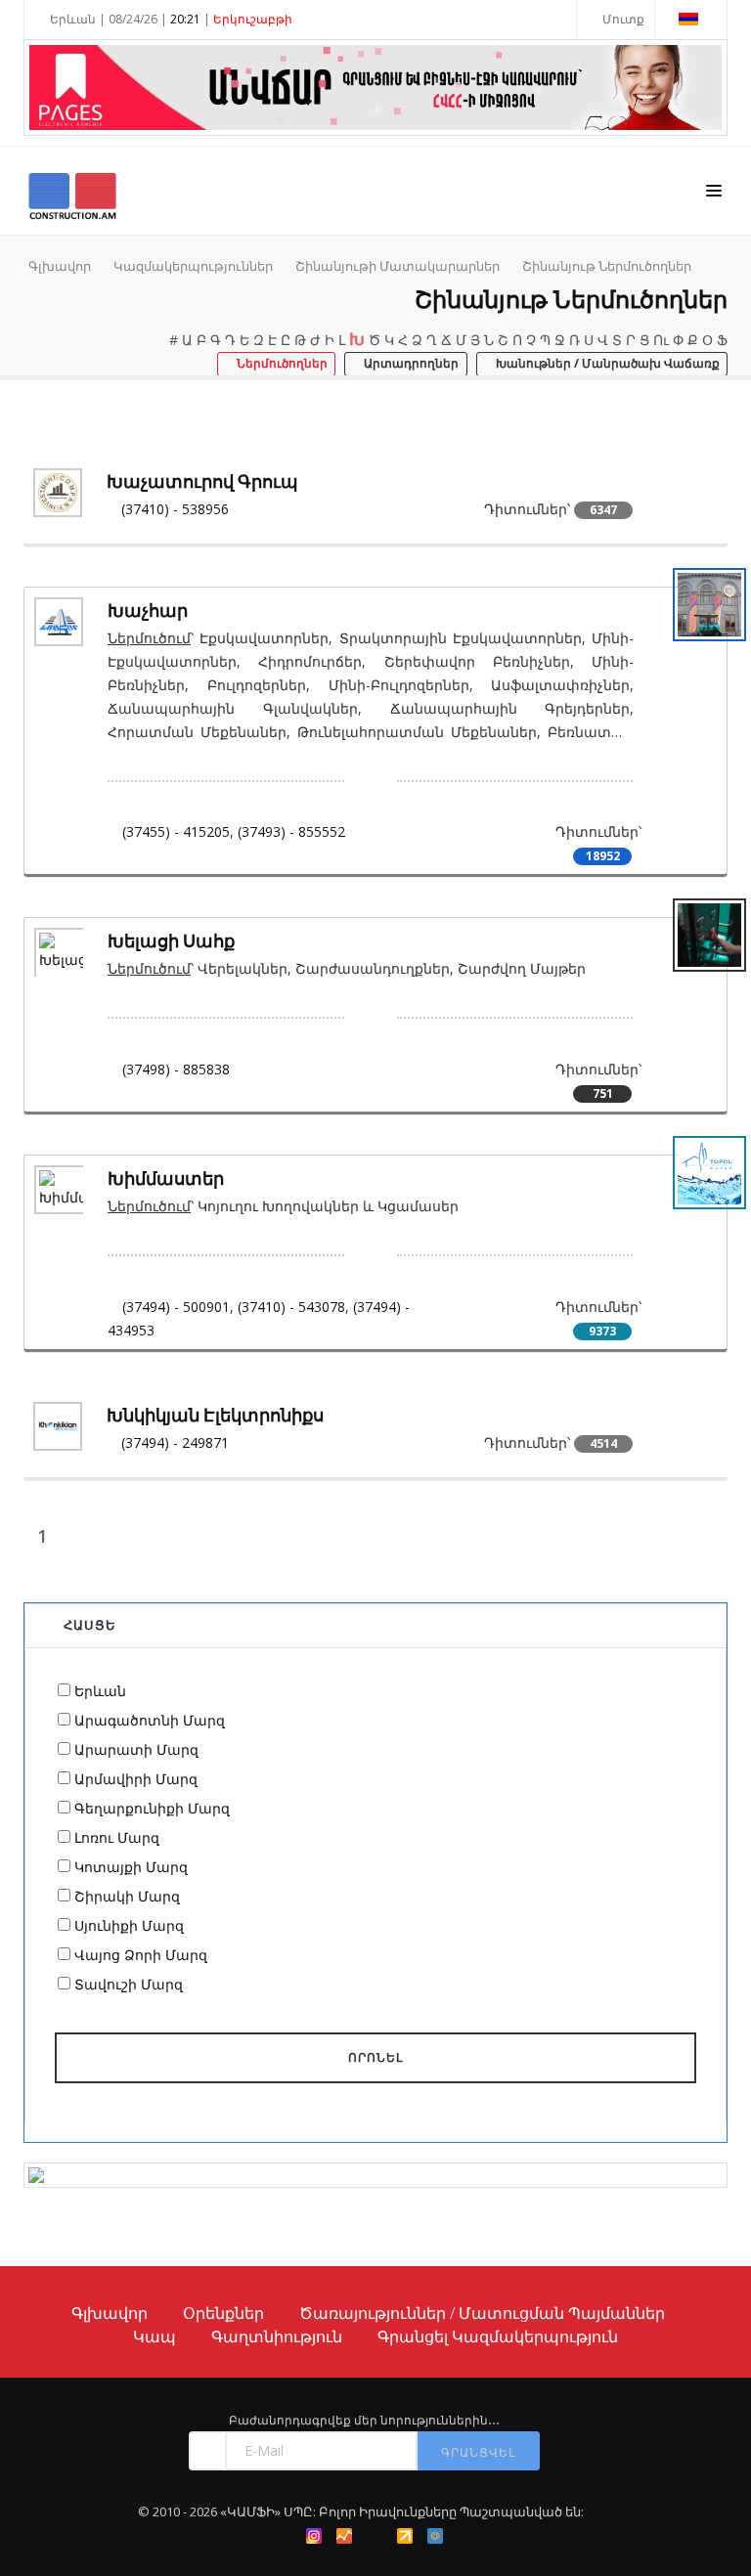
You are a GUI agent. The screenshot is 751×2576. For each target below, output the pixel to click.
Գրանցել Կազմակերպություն (498, 2336)
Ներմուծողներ (281, 364)
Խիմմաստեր (166, 1179)
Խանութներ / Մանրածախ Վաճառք (606, 364)
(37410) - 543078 (291, 1307)
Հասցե (90, 1625)
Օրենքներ (223, 2313)
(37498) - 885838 (176, 1069)
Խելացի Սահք (171, 941)
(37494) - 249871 (175, 1442)
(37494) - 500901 (176, 1307)
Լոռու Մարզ (117, 1837)
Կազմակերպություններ (193, 266)
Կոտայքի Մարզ (131, 1867)
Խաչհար (148, 611)
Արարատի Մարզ (136, 1749)
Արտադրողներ (410, 364)
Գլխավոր (60, 266)
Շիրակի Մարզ (127, 1896)
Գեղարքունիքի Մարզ (152, 1808)
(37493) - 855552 (291, 831)
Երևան (100, 1691)
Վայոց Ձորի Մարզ (141, 1955)
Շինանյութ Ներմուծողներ (607, 266)
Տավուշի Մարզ (129, 1984)
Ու (661, 340)
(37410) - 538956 (175, 509)
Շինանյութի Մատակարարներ (398, 266)
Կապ (155, 2336)
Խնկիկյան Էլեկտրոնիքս (215, 1415)
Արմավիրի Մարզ (136, 1779)
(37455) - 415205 (176, 831)
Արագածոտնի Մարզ (150, 1720)
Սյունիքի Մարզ (129, 1925)
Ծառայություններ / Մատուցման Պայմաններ (482, 2313)
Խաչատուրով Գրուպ (202, 481)
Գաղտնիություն (277, 2336)
